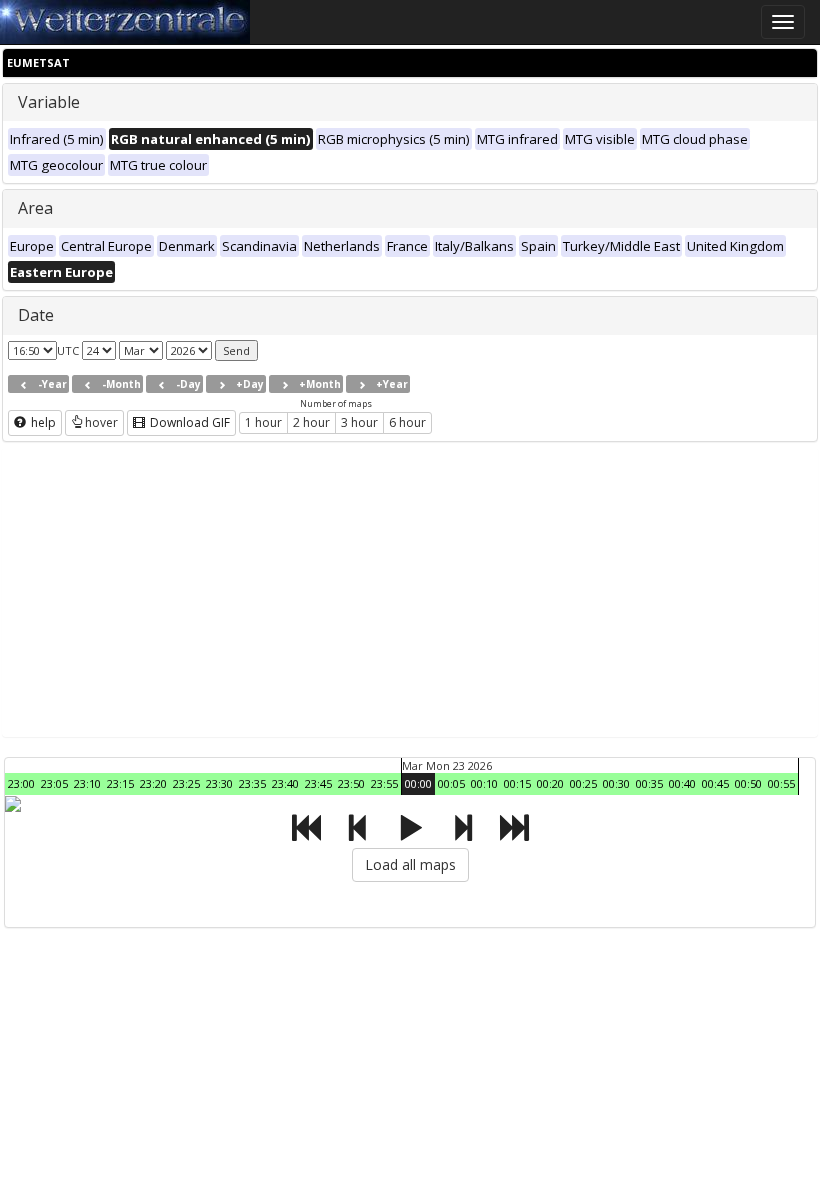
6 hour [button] (407, 422)
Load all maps (410, 864)
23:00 (21, 783)
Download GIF (188, 422)
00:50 (748, 783)
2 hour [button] (311, 422)
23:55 (384, 783)
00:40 (682, 783)
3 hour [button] (359, 422)
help (42, 422)
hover (101, 422)
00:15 (517, 783)
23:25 (186, 783)
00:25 (583, 783)
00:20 (550, 783)
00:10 (484, 783)
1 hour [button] (263, 422)
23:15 (120, 783)
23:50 (351, 783)
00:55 (781, 783)
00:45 (715, 783)
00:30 (616, 783)
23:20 (153, 783)
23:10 (87, 783)
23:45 (318, 783)
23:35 (252, 783)
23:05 (54, 783)
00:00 (418, 783)
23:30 (219, 783)
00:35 (649, 783)
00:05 (451, 783)
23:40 (285, 783)
